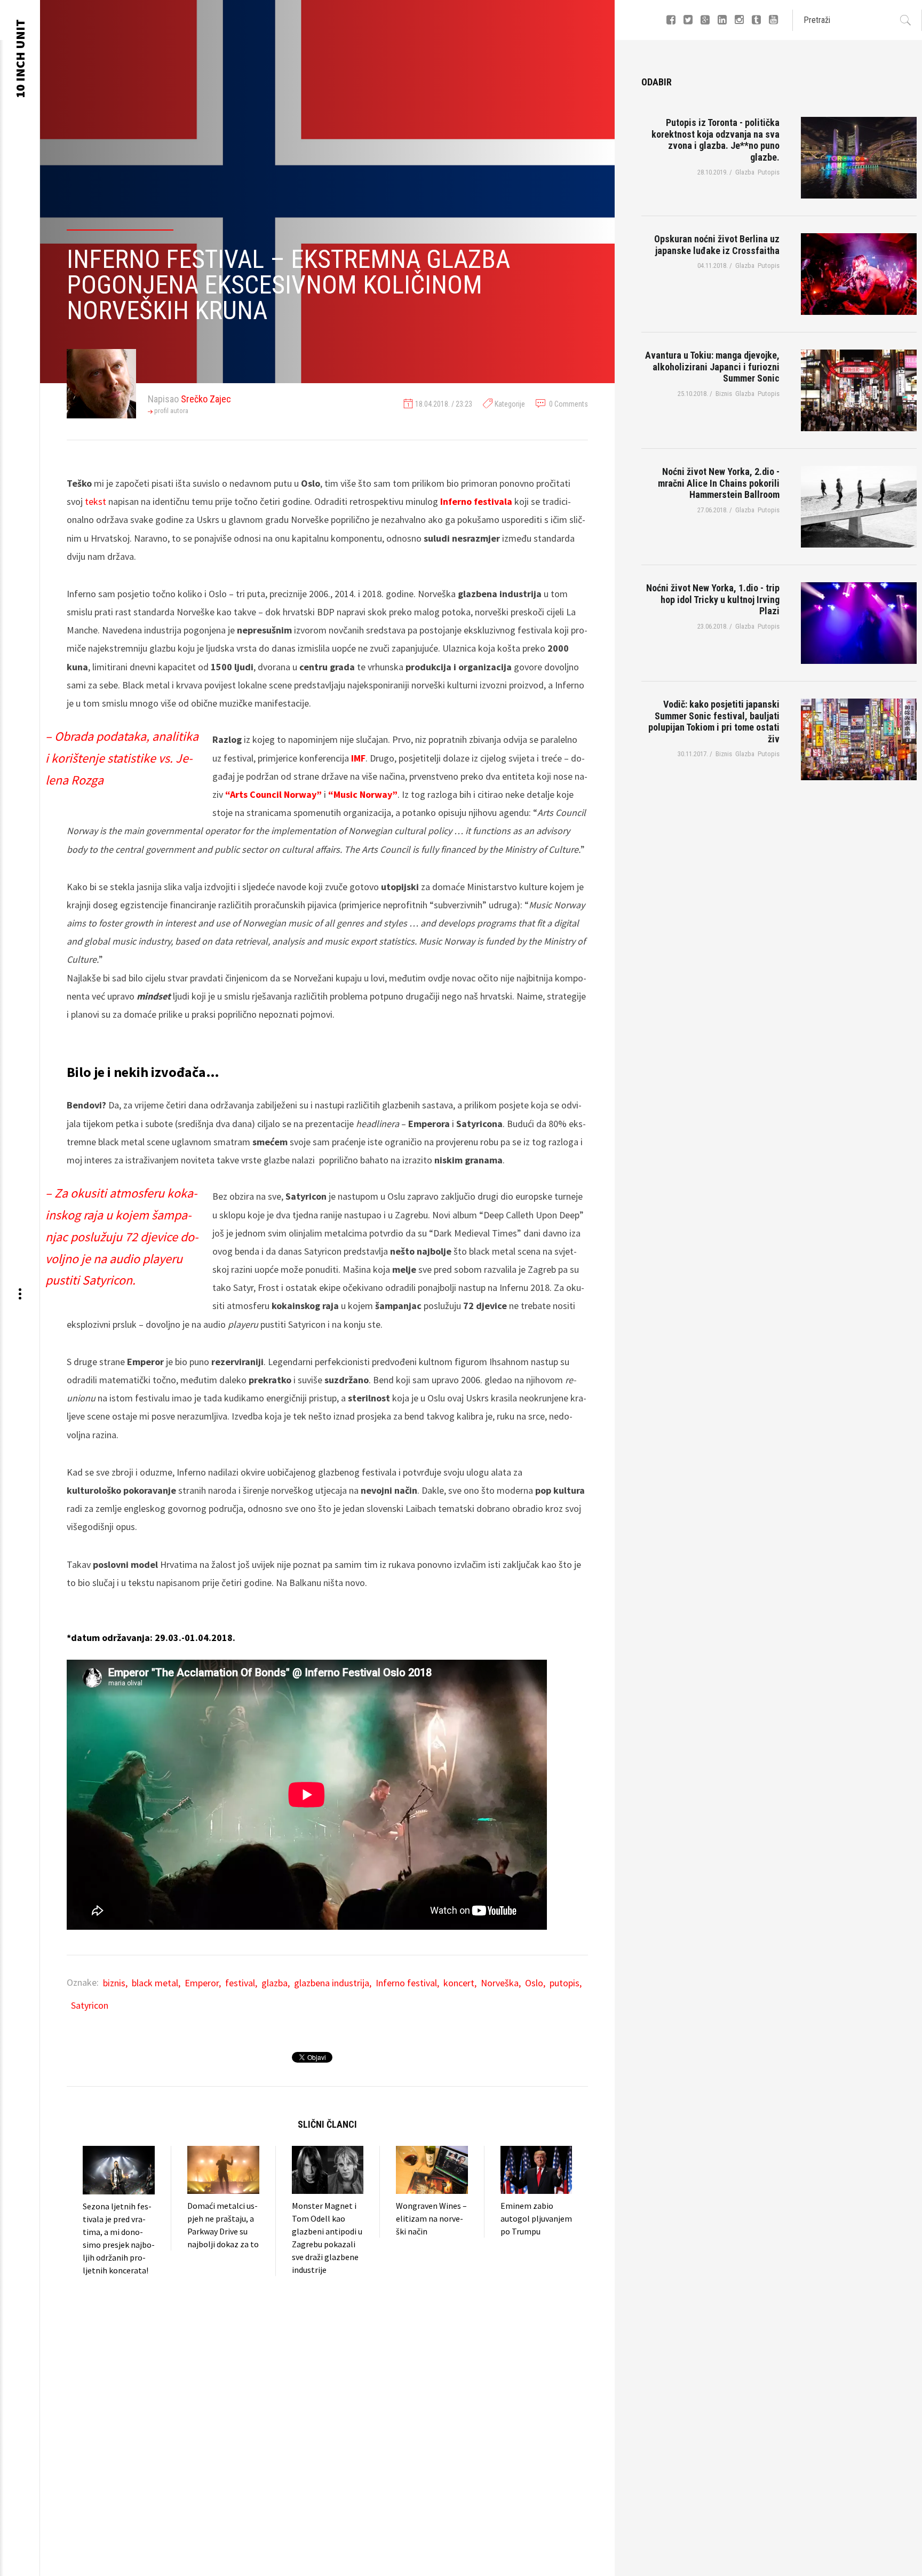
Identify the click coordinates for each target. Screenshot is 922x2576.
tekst (96, 501)
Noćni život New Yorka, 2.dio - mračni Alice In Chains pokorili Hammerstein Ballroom (719, 483)
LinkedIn (723, 20)
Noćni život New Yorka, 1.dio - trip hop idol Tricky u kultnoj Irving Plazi (713, 599)
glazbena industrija (332, 1983)
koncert (459, 1983)
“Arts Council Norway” (273, 794)
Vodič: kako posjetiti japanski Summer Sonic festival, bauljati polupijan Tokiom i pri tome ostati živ (714, 722)
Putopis (503, 458)
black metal (155, 1983)
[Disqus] (327, 2410)
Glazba (501, 445)
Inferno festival (406, 1983)
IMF (358, 758)
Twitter (689, 20)
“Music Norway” (363, 794)
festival (240, 1983)
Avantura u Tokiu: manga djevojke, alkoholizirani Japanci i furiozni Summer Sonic (712, 367)
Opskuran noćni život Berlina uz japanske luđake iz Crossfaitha (717, 245)
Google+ (706, 20)
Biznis (500, 432)
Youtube (774, 20)
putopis (565, 1983)
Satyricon (90, 2005)
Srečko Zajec (206, 399)
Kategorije (510, 404)
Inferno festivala (476, 501)
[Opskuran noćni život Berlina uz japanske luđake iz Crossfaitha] (859, 274)
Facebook (672, 20)
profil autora (171, 411)
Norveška (500, 1983)
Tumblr (757, 20)
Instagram (740, 20)
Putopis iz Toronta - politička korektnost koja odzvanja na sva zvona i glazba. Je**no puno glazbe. (716, 140)
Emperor (202, 1983)
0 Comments (569, 404)
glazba (275, 1983)
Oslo (534, 1983)
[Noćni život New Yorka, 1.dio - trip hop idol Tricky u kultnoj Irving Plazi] (859, 623)
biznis (114, 1983)
